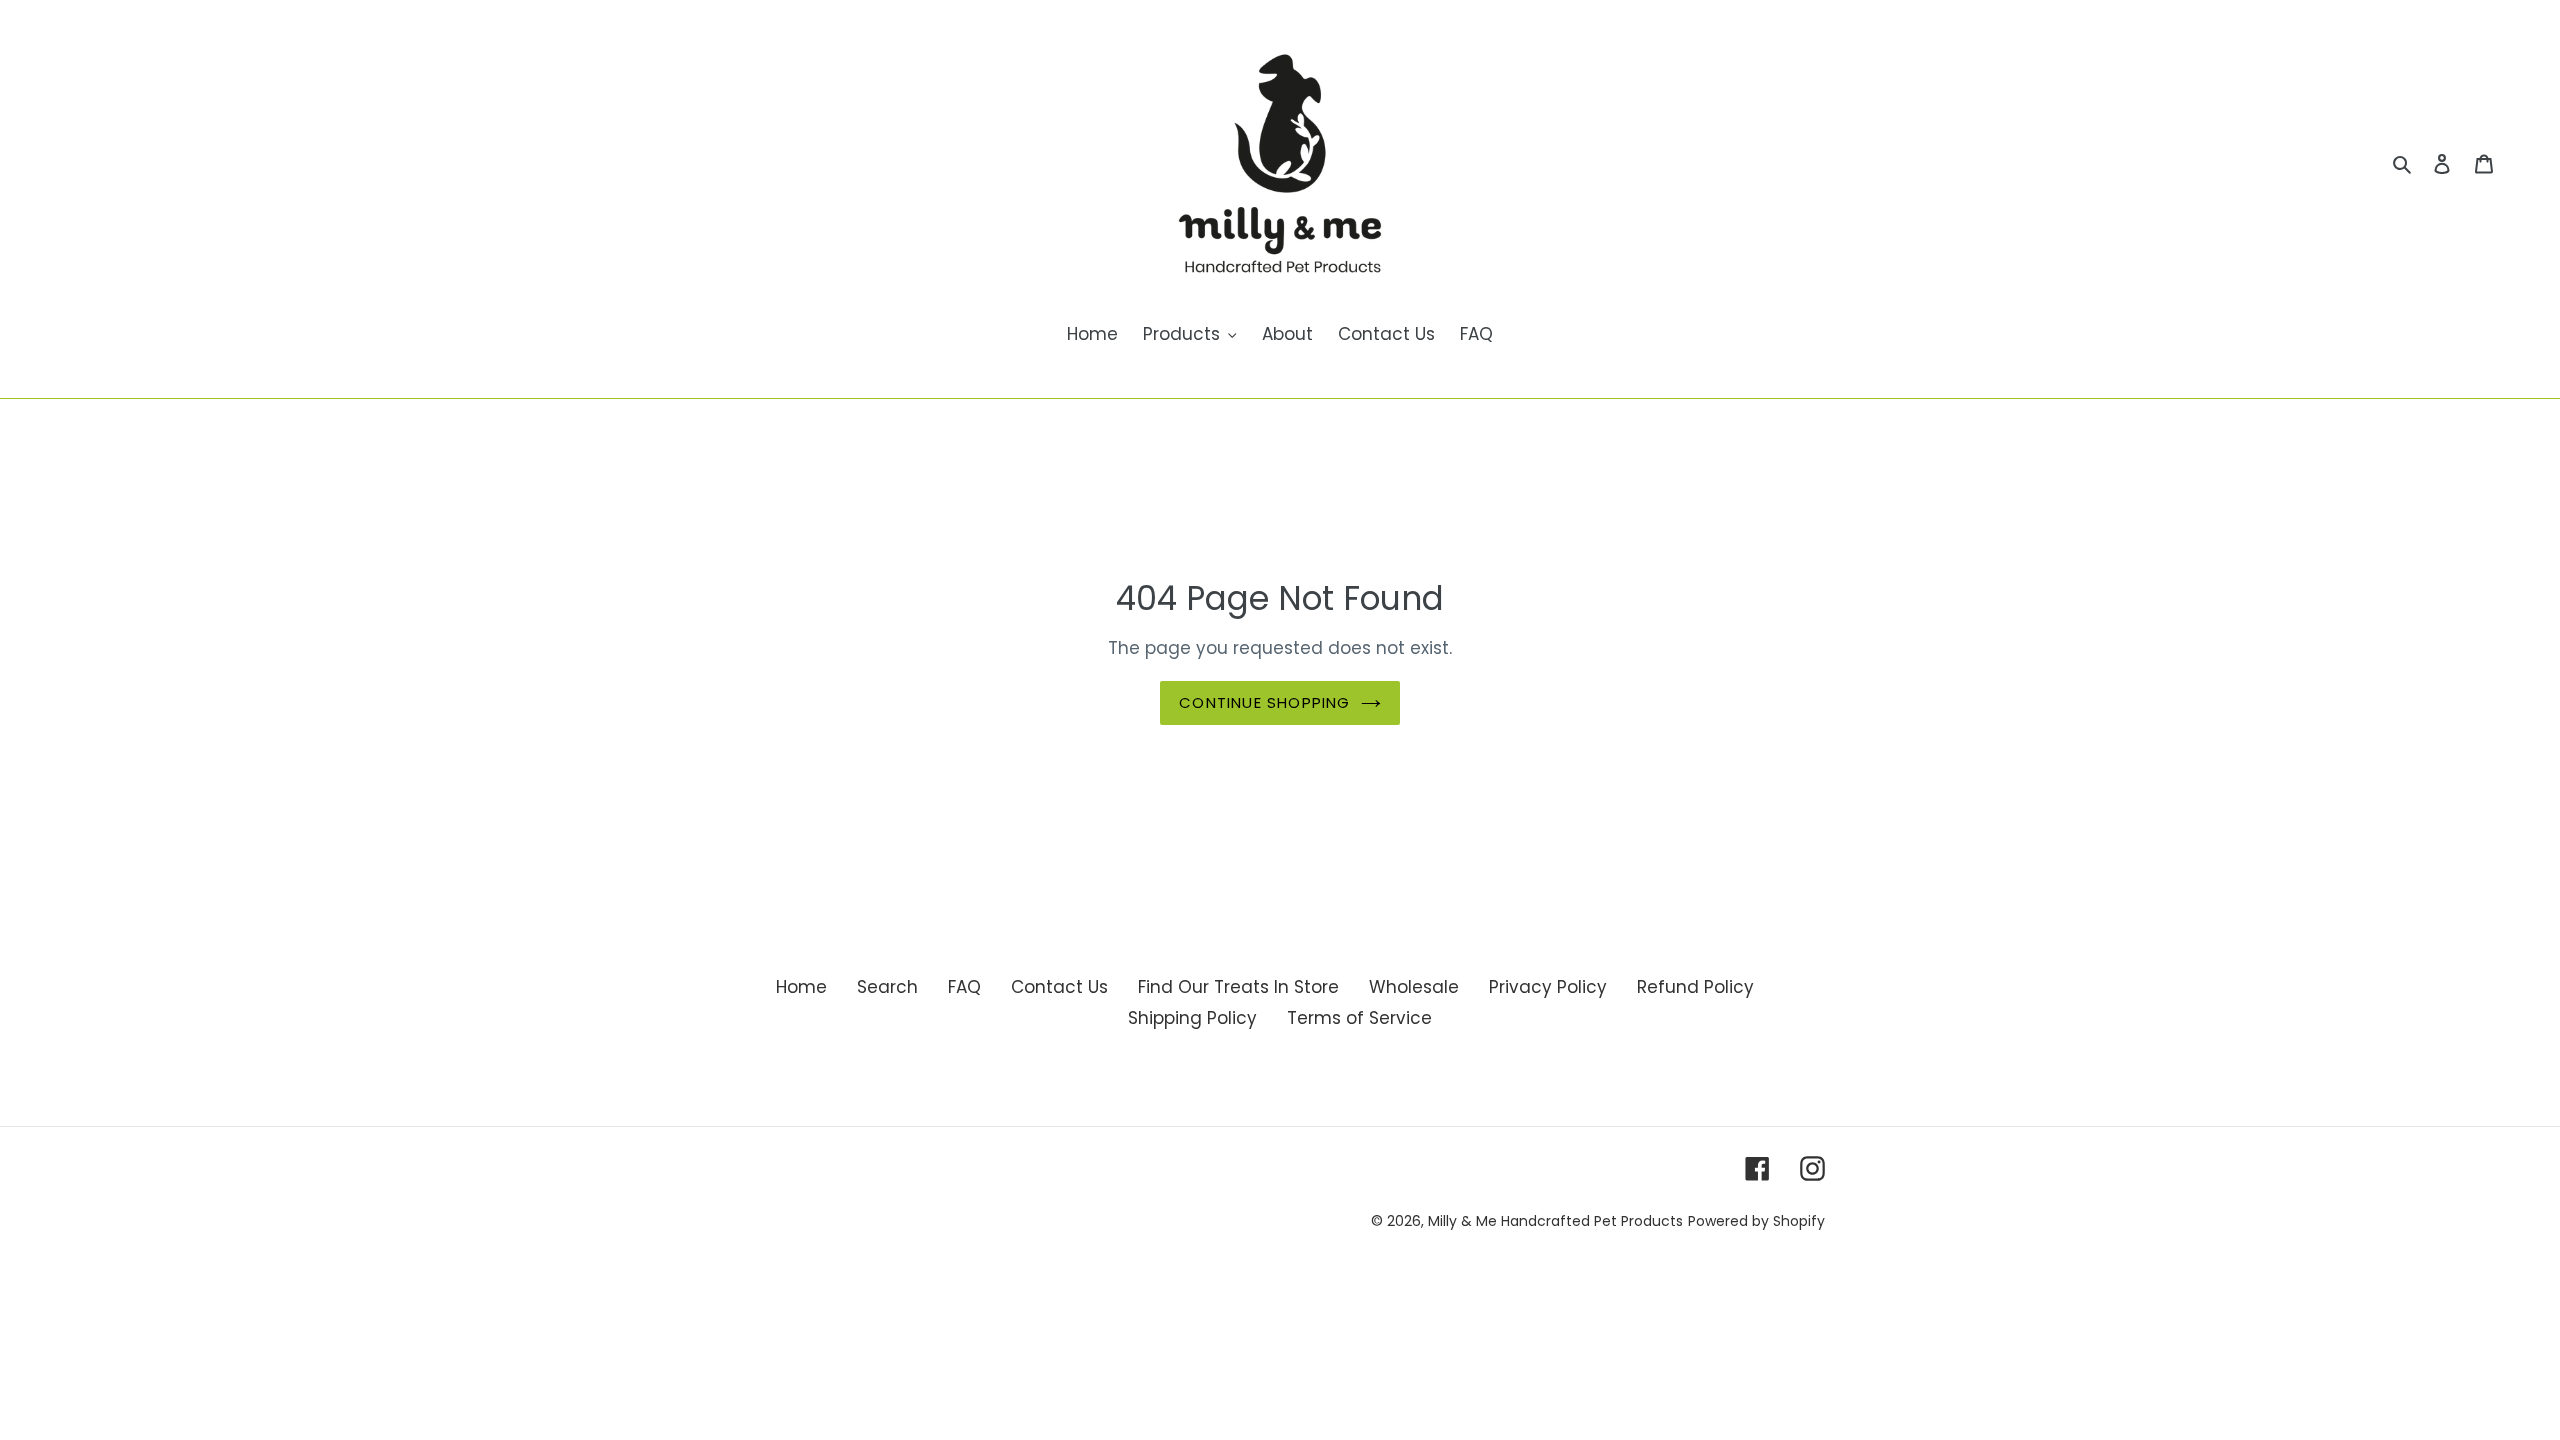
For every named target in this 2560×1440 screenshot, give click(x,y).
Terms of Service (1359, 1018)
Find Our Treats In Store (1238, 987)
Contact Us (1059, 987)
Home (801, 987)
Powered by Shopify (1756, 1221)
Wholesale (1414, 987)
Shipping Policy (1192, 1018)
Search (887, 987)
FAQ (964, 987)
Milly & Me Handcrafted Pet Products (1555, 1221)
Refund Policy (1695, 987)
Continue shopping (1264, 702)
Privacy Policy (1548, 987)
